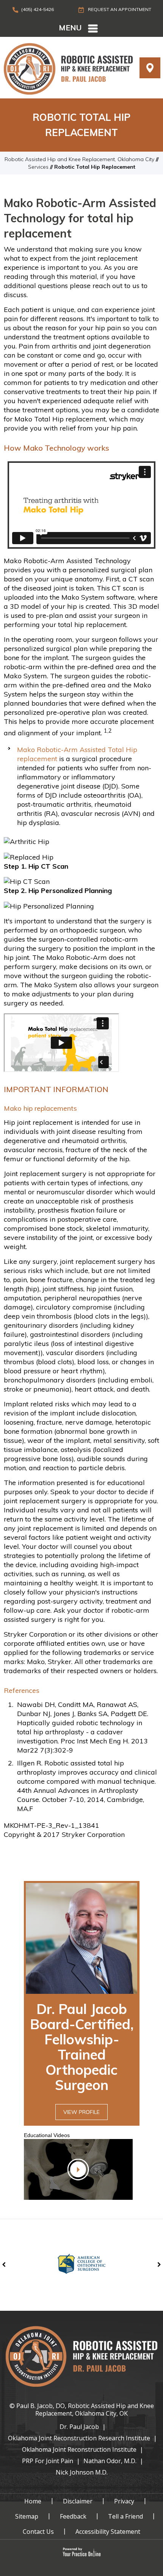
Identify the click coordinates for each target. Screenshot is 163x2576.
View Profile (81, 2112)
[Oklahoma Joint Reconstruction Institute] (68, 68)
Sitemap (27, 2516)
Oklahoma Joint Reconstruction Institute (79, 2449)
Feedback (73, 2516)
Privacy (124, 2501)
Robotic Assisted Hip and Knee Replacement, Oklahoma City (79, 159)
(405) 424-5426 (38, 9)
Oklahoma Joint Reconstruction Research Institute (79, 2438)
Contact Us (38, 2532)
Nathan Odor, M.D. (110, 2461)
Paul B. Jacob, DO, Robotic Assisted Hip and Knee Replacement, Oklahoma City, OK (85, 2410)
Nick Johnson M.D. (82, 2472)
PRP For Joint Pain (48, 2461)
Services (38, 167)
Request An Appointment (119, 9)
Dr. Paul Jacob (79, 2427)
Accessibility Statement (108, 2532)
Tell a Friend (125, 2516)
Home (33, 2501)
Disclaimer (78, 2501)
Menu (70, 28)
